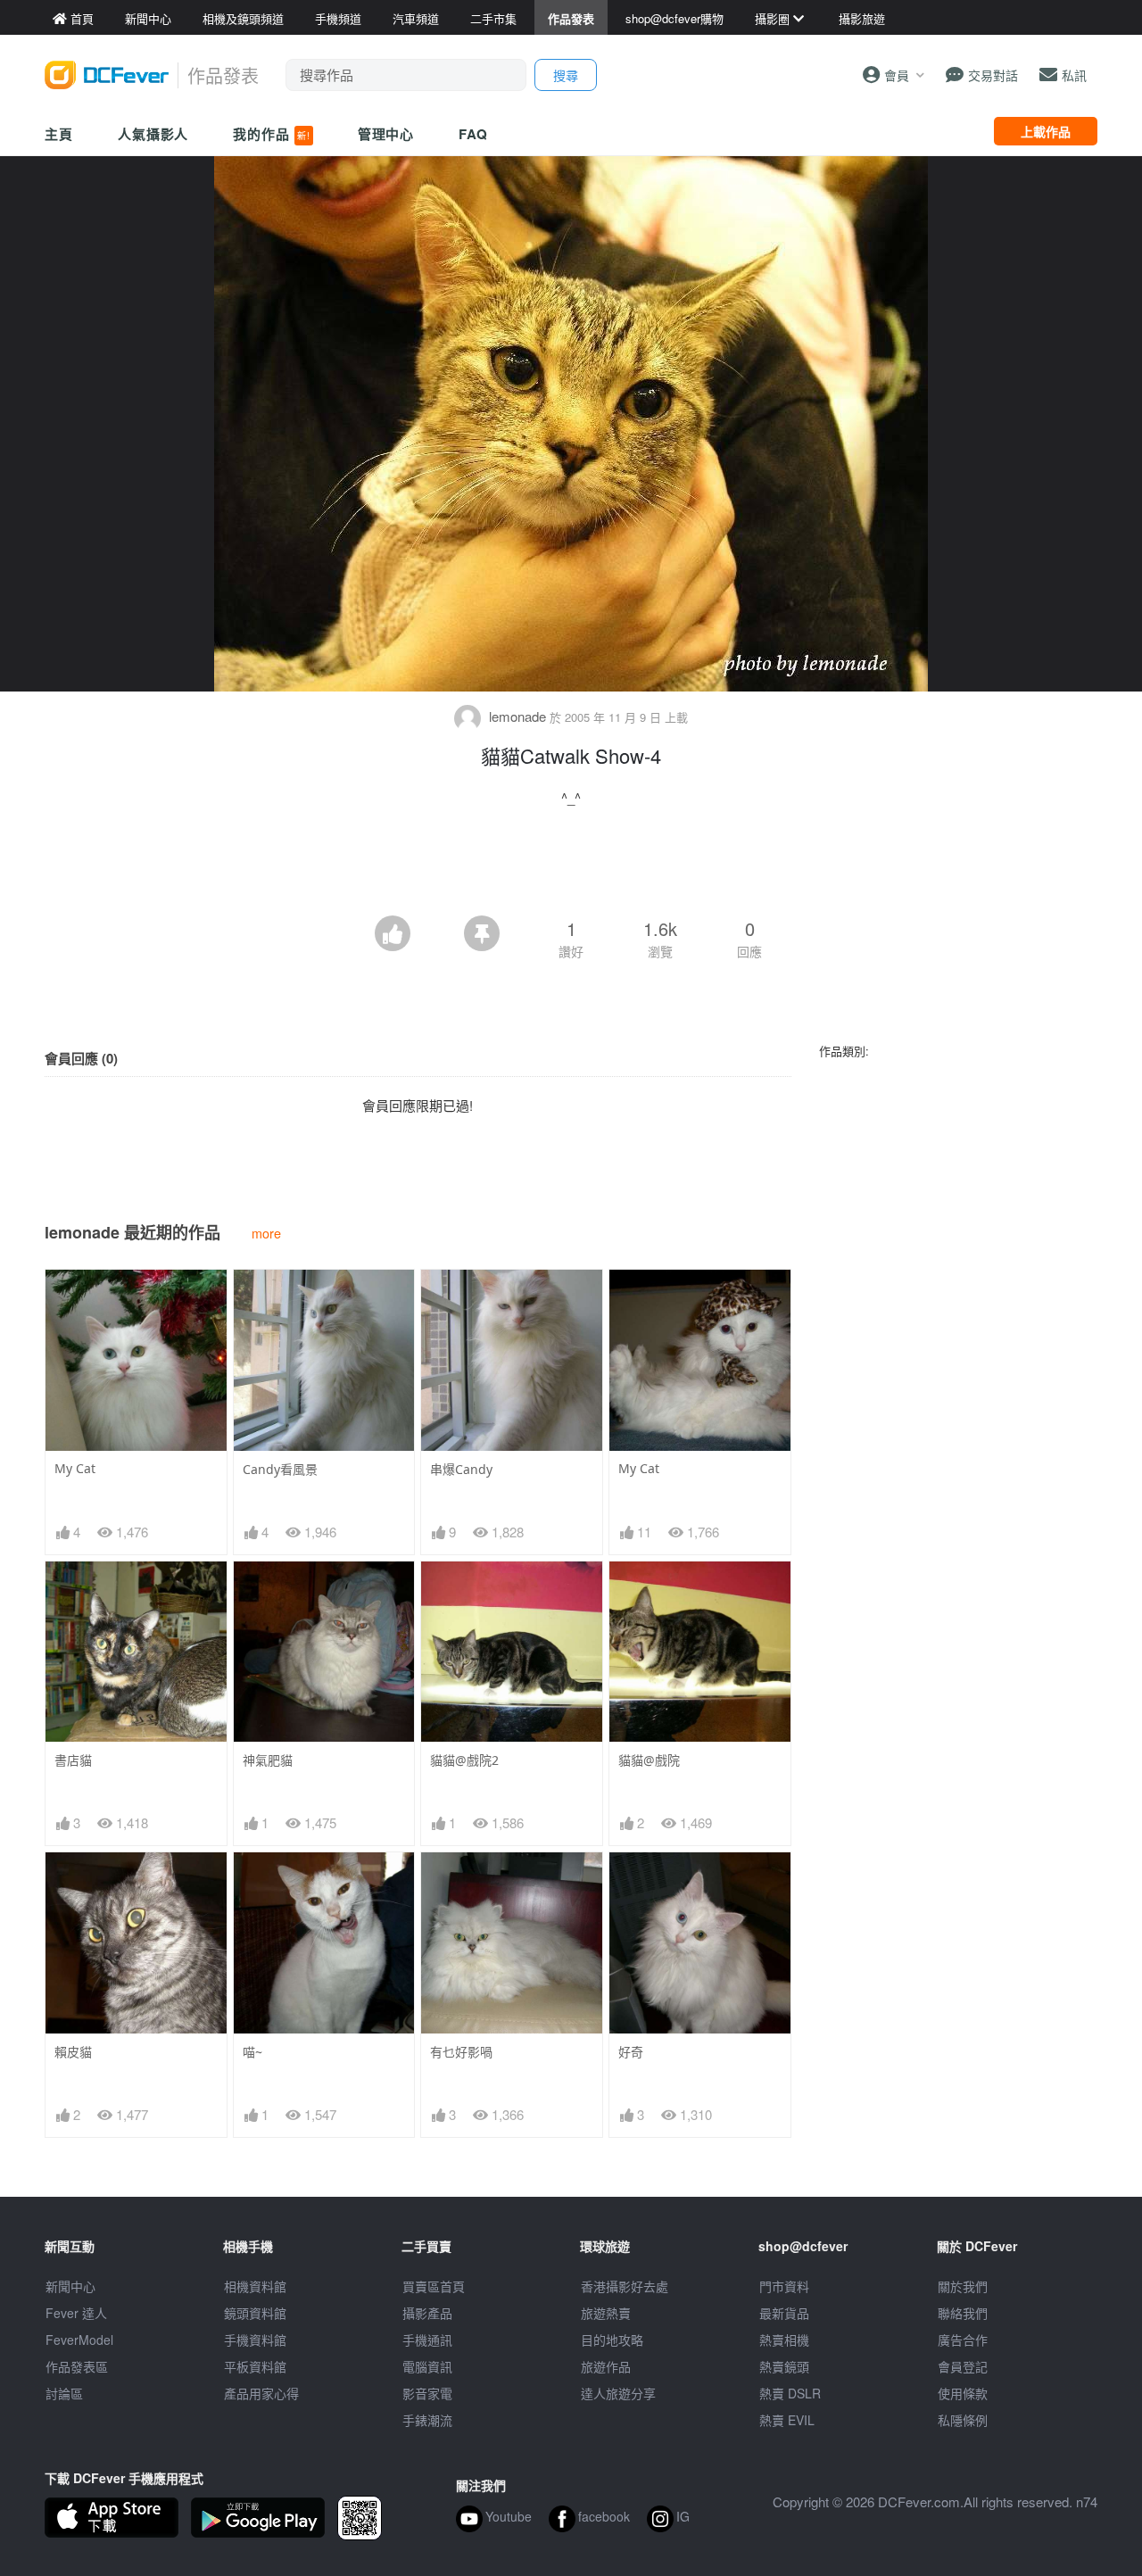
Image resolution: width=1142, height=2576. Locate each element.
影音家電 (427, 2393)
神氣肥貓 (268, 1760)
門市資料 (784, 2286)
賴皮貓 (73, 2052)
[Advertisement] (571, 866)
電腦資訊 (427, 2366)
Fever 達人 (76, 2313)
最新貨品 (784, 2313)
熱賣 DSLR (790, 2393)
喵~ (252, 2052)
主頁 (59, 134)
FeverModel (79, 2340)
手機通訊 (427, 2340)
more (266, 1233)
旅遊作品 (606, 2366)
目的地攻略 (612, 2340)
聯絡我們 (963, 2313)
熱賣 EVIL (787, 2420)
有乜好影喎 (461, 2052)
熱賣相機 (784, 2340)
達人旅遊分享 (618, 2393)
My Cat (75, 1468)
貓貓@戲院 (649, 1760)
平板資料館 (255, 2366)
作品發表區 (77, 2366)
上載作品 (1046, 131)
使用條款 (963, 2393)
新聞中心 (70, 2286)
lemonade (517, 716)
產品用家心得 (261, 2393)
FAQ (473, 134)
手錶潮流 (427, 2420)
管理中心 (386, 134)
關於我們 (963, 2286)
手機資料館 (255, 2340)
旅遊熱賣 (606, 2313)
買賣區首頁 (434, 2286)
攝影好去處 (625, 2286)
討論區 (64, 2393)
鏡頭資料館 (255, 2313)
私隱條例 (963, 2420)
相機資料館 (255, 2286)
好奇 (631, 2052)
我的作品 (271, 134)
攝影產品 (427, 2313)
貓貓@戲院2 (464, 1760)
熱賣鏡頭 (784, 2366)
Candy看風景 (280, 1469)
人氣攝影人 (153, 134)
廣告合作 (963, 2340)
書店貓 (73, 1760)
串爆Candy (461, 1469)
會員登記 (963, 2366)
